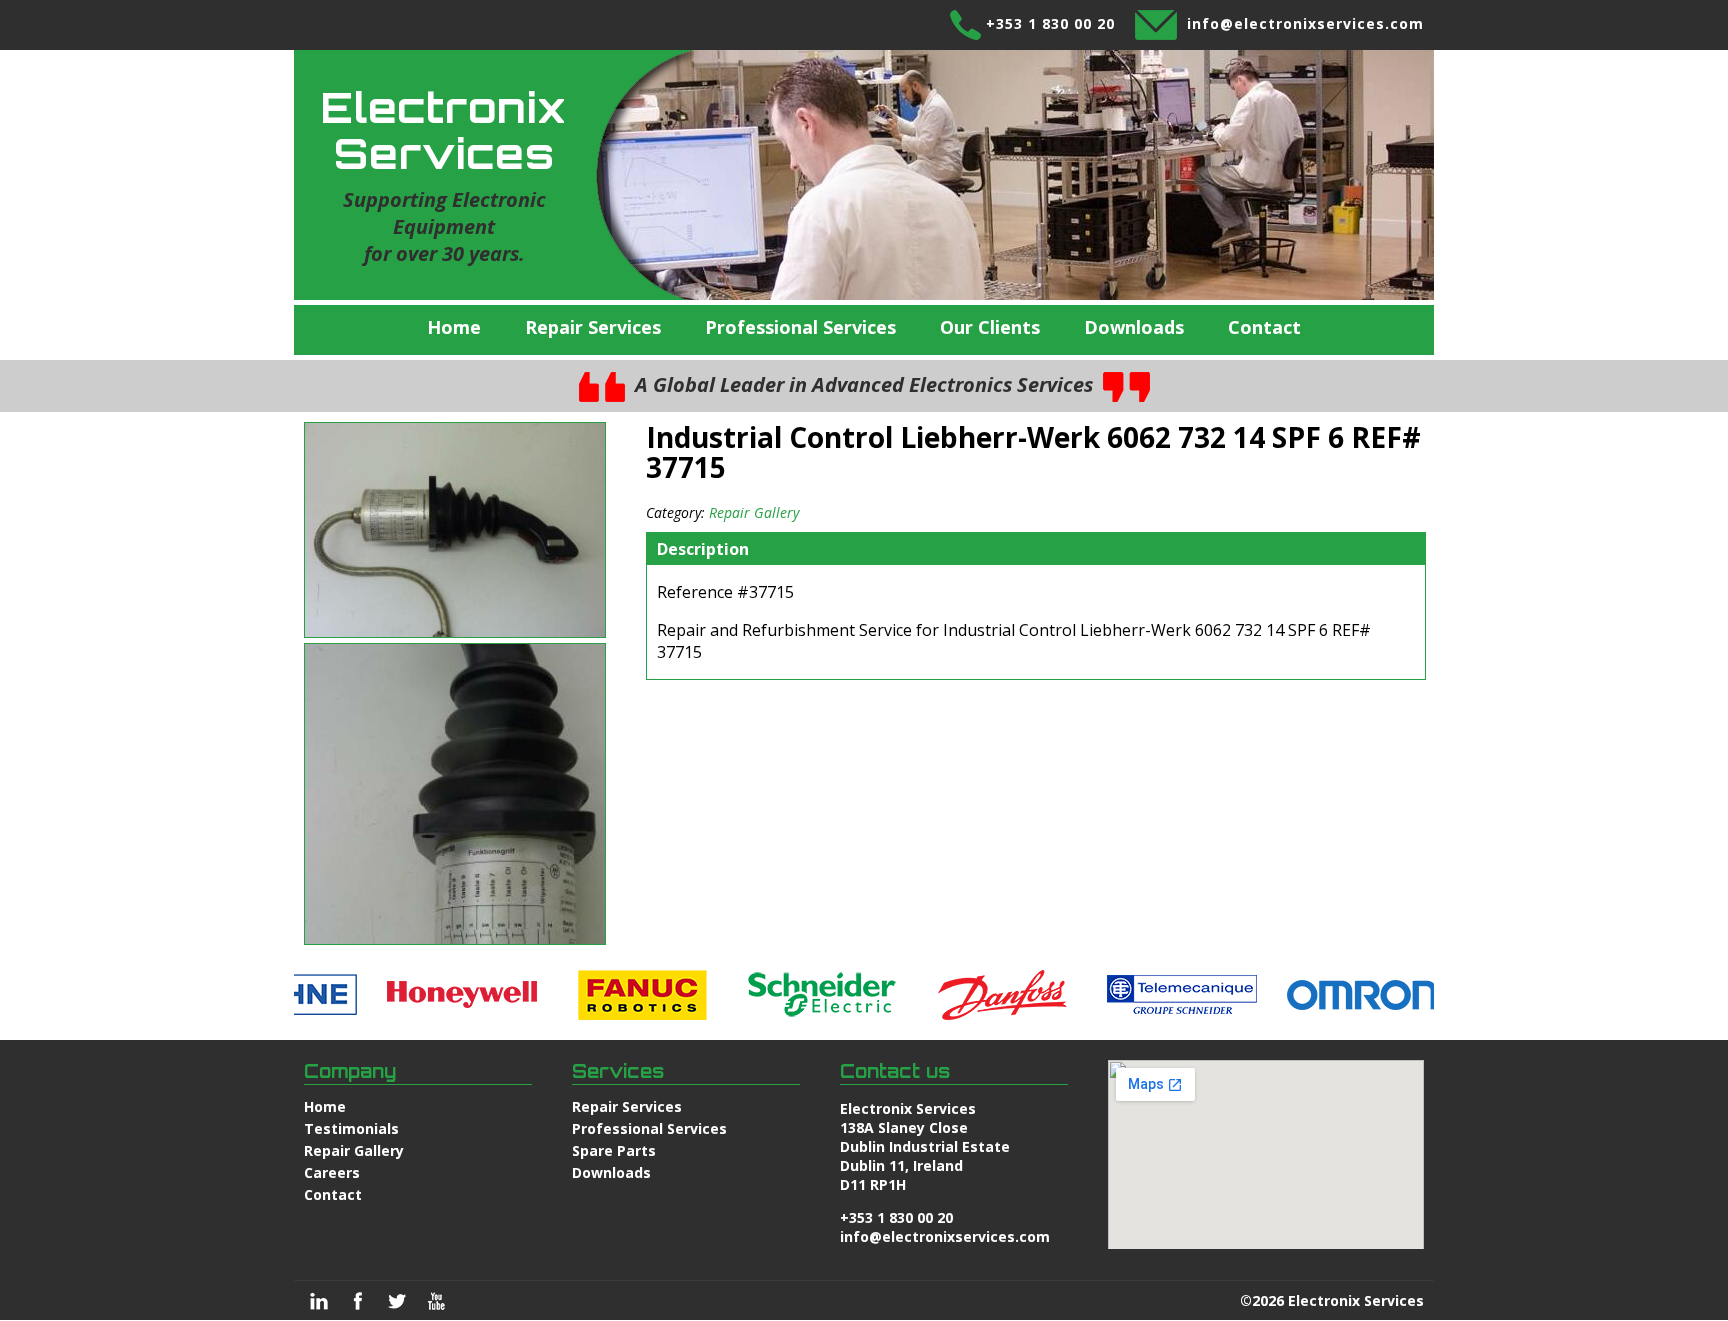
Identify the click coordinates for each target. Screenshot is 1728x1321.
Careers (332, 1172)
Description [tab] (703, 549)
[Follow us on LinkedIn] (319, 1301)
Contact (1264, 327)
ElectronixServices (444, 130)
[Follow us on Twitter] (397, 1301)
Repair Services (593, 327)
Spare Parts (614, 1150)
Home (454, 327)
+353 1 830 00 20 (1050, 23)
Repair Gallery (754, 512)
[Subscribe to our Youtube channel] (436, 1301)
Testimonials (351, 1128)
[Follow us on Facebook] (358, 1301)
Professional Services (800, 327)
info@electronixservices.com (1305, 23)
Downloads (1134, 327)
